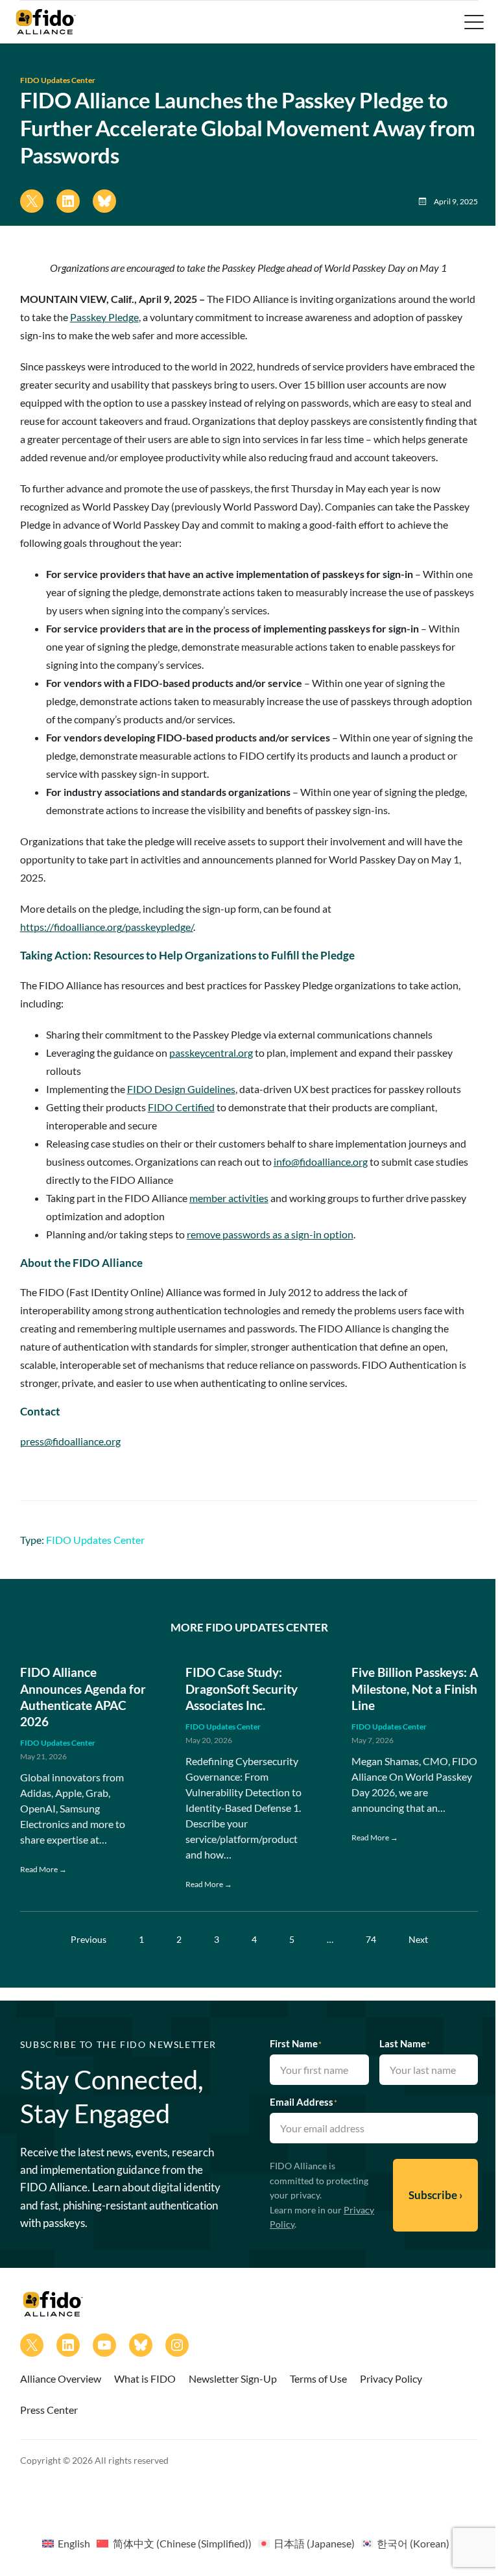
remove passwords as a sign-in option (270, 1234)
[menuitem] (66, 2543)
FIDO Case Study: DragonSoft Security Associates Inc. (242, 1689)
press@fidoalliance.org (70, 1441)
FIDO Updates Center (58, 80)
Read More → (43, 1869)
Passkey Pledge (104, 317)
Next (418, 1939)
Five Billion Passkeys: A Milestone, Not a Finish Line (415, 1689)
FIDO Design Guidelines (181, 1089)
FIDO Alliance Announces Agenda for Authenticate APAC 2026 (83, 1697)
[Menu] (473, 22)
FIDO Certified (181, 1107)
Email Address (303, 2102)
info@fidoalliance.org (321, 1162)
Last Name (405, 2043)
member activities (229, 1198)
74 (371, 1939)
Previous (89, 1939)
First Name (296, 2043)
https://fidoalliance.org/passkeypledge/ (107, 927)
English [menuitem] (74, 2543)
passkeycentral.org (211, 1053)
